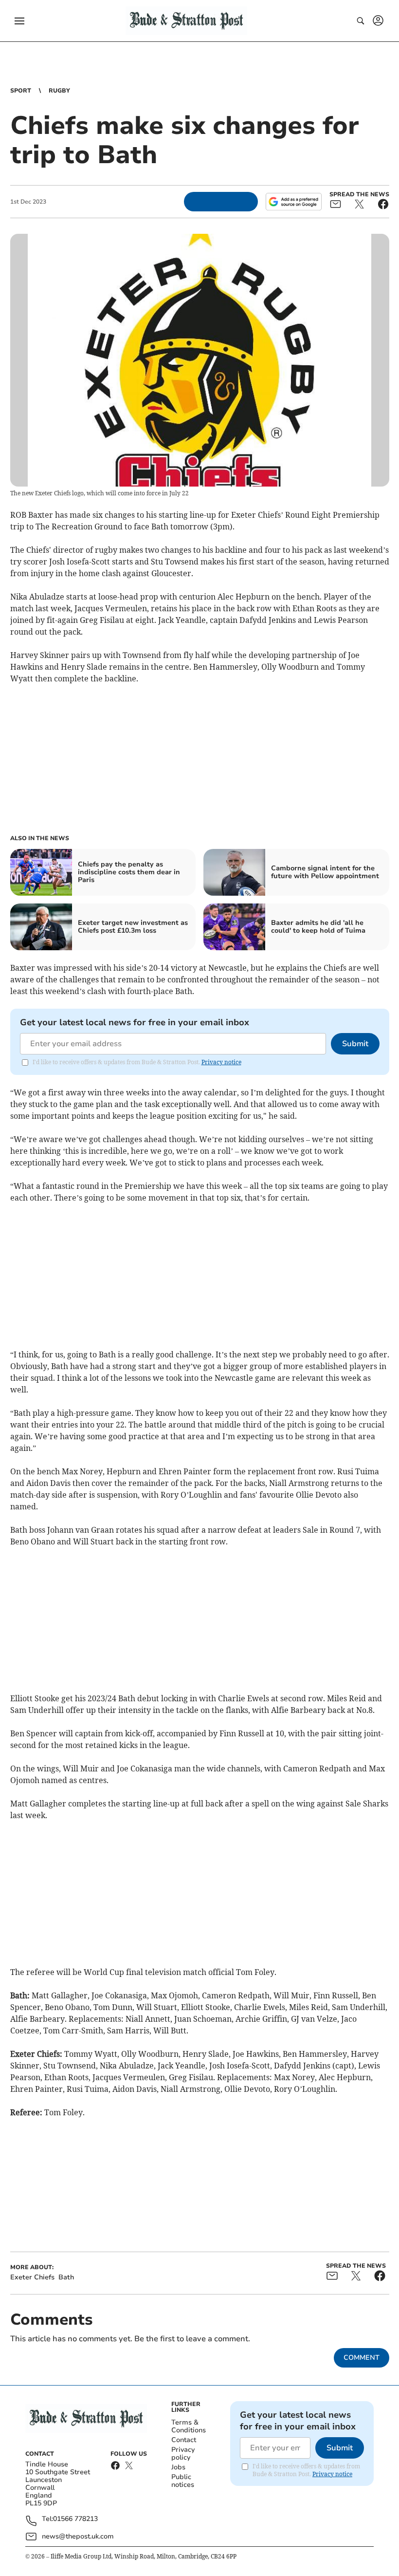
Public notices (183, 2481)
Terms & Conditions (189, 2426)
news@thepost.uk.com (78, 2536)
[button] (19, 21)
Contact (184, 2440)
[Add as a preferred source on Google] (293, 202)
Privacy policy (183, 2454)
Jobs (178, 2467)
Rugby (59, 91)
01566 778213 (75, 2519)
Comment (362, 2358)
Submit (355, 1044)
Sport (21, 91)
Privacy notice (221, 1062)
